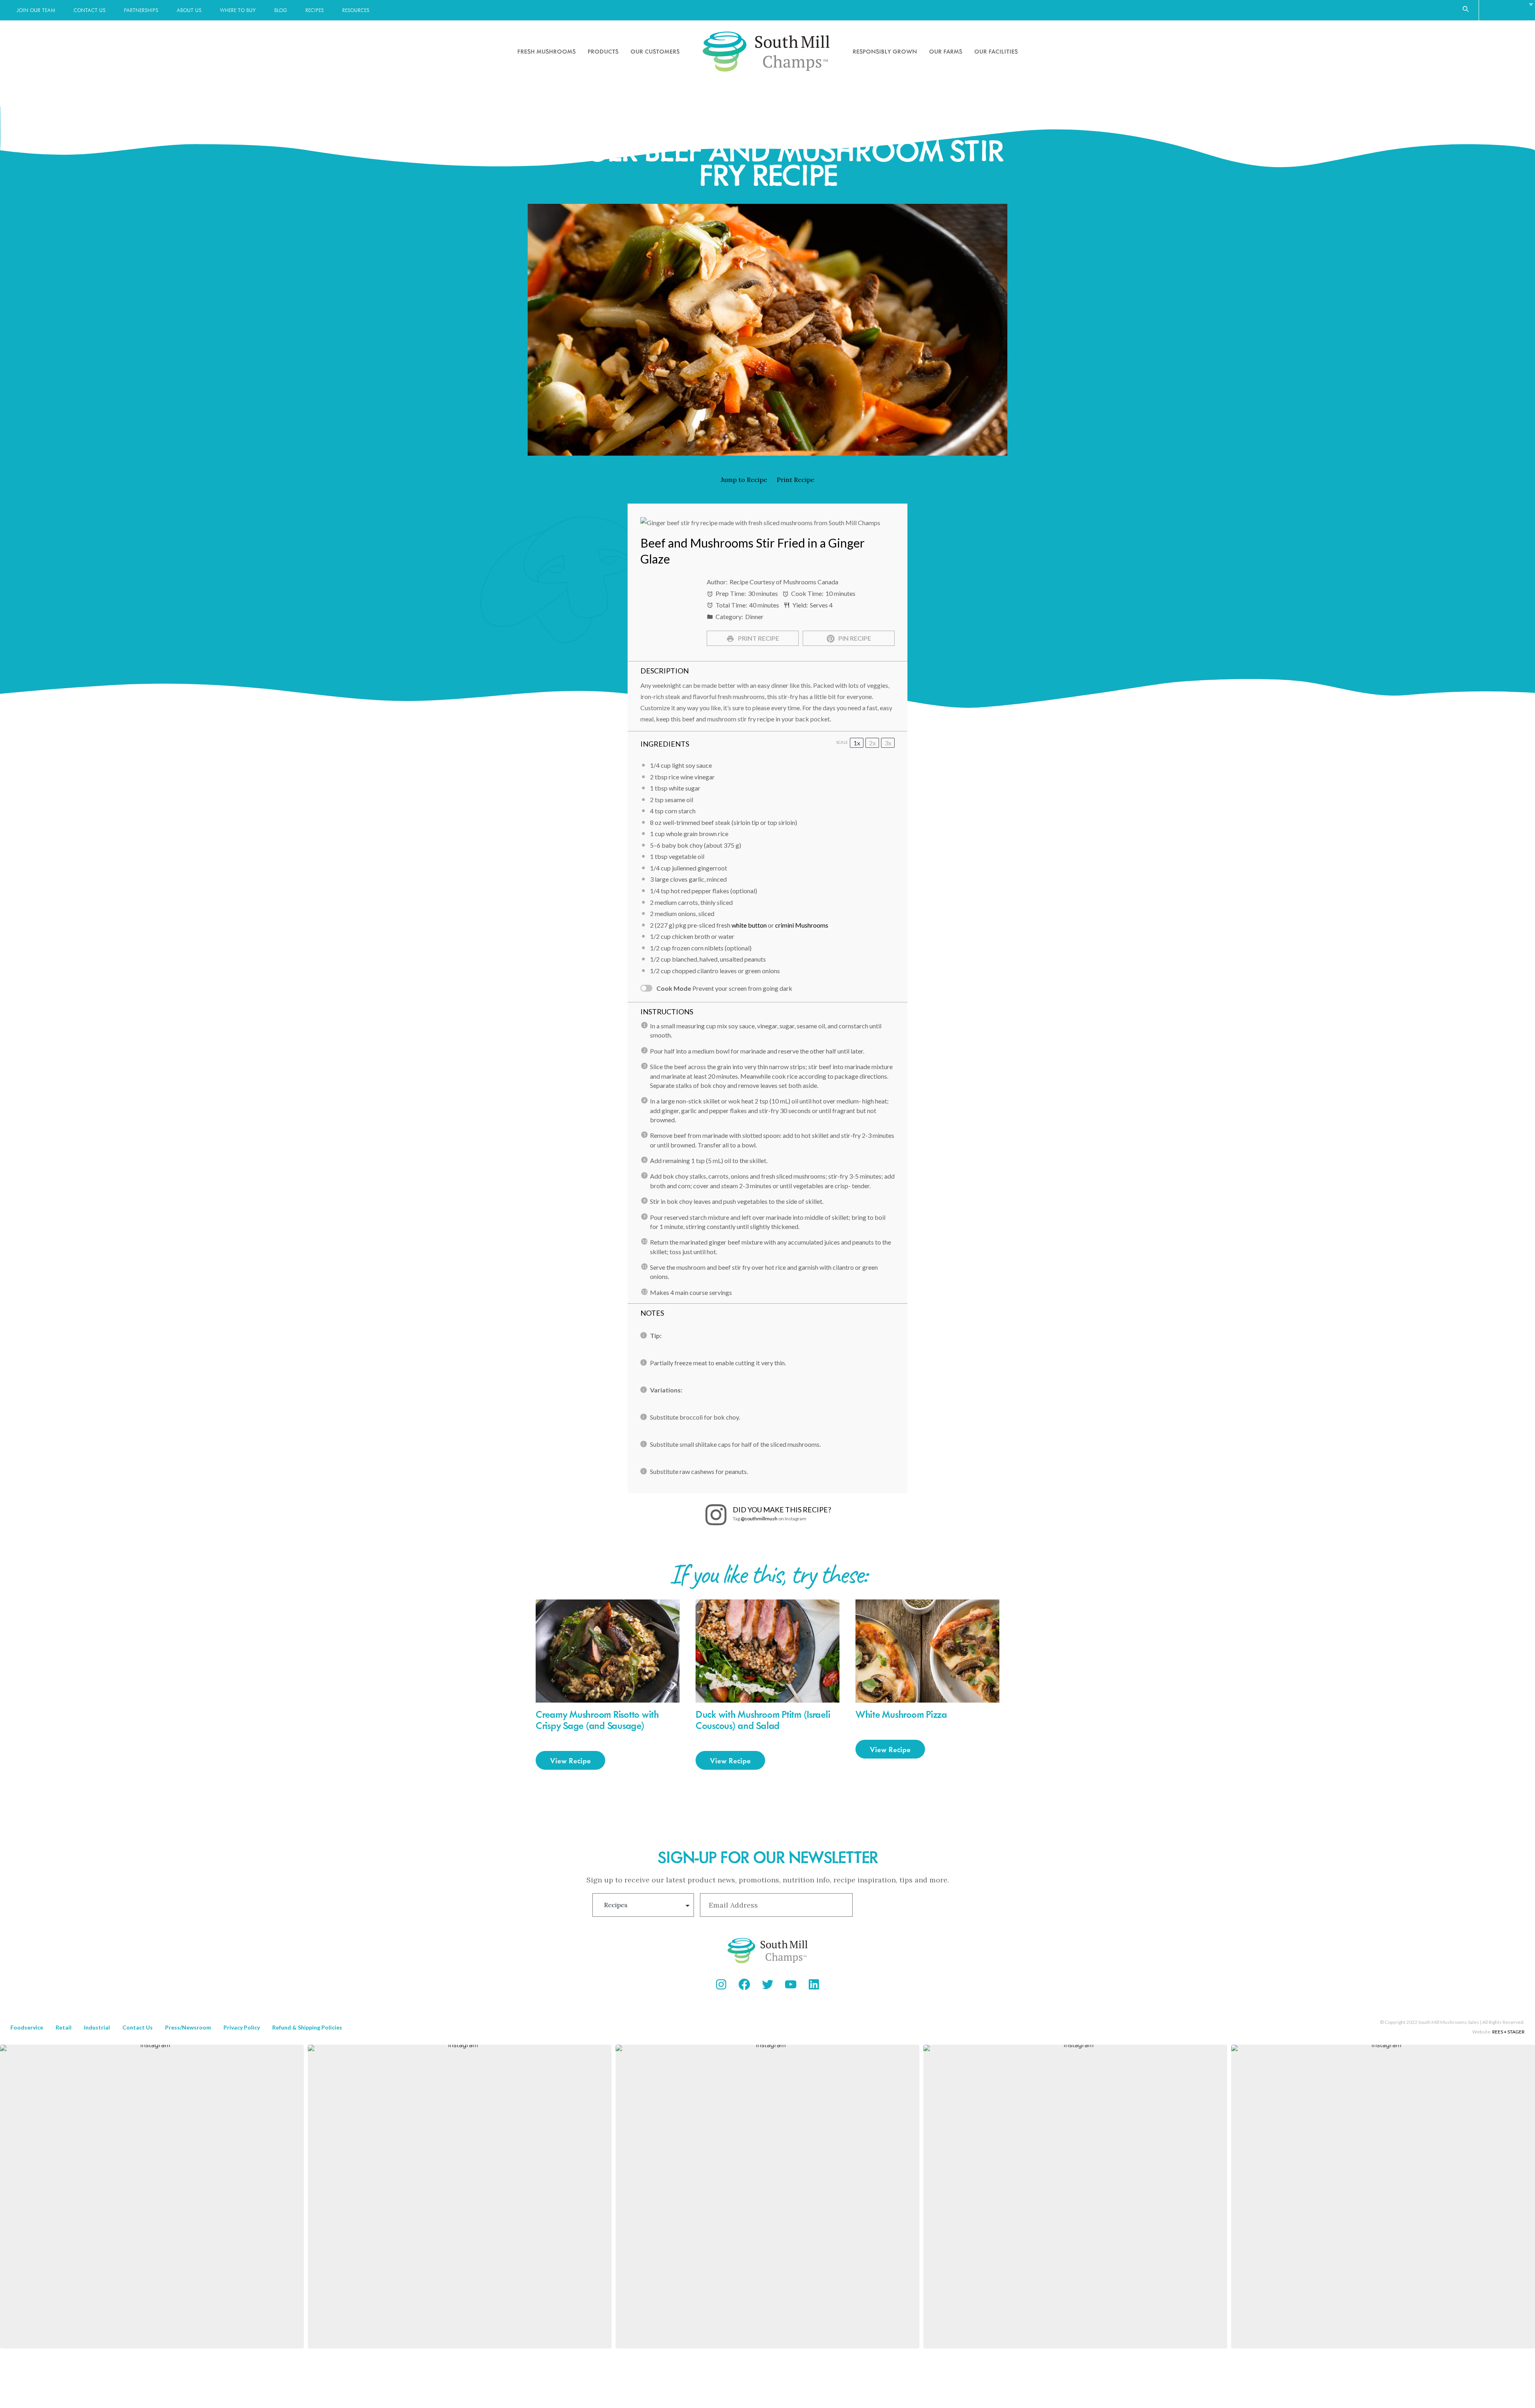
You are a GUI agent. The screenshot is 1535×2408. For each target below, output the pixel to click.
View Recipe (570, 1760)
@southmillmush (759, 1519)
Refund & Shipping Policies (307, 2027)
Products (603, 51)
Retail (64, 2027)
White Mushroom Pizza (901, 1714)
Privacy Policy (242, 2027)
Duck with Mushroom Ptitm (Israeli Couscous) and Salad (763, 1720)
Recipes (315, 10)
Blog (281, 10)
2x (872, 743)
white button (749, 925)
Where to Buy (238, 10)
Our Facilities (996, 51)
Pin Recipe (854, 638)
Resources (356, 10)
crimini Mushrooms (802, 925)
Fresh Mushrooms (546, 51)
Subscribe (900, 1905)
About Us (189, 10)
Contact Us (90, 10)
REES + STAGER (1508, 2032)
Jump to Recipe (744, 480)
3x (888, 743)
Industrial (97, 2027)
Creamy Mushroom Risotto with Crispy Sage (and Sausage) (597, 1720)
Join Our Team (36, 10)
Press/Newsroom (188, 2027)
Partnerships (141, 10)
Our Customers (655, 51)
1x (857, 743)
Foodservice (27, 2027)
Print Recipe (795, 480)
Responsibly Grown (885, 51)
